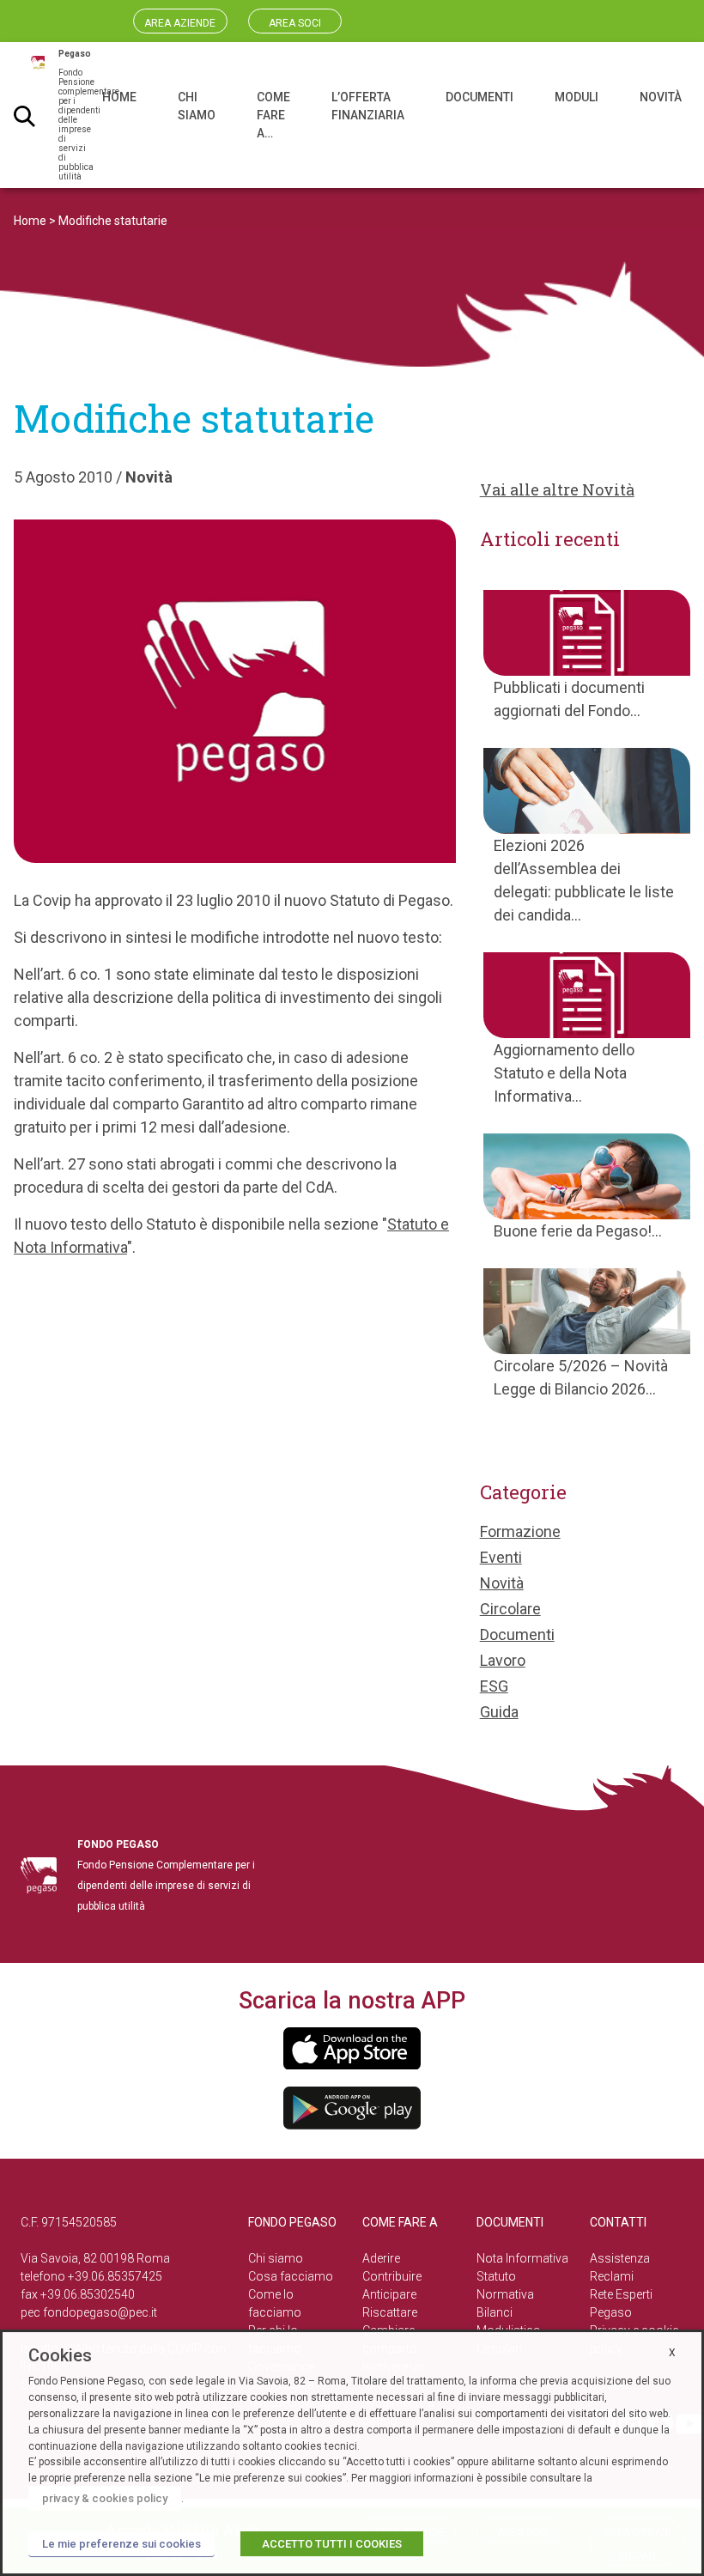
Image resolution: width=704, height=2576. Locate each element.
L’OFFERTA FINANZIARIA (368, 106)
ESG (494, 1686)
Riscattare (390, 2312)
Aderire (381, 2258)
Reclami (612, 2276)
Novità (149, 477)
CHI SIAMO (197, 106)
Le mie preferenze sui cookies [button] (121, 2544)
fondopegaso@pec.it (100, 2312)
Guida (499, 1712)
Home (30, 221)
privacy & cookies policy (105, 2498)
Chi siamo (276, 2258)
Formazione (520, 1531)
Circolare (510, 1609)
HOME (119, 97)
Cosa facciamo (291, 2276)
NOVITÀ (661, 97)
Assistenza (620, 2258)
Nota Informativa (522, 2258)
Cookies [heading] (60, 2355)
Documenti (517, 1634)
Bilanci (495, 2312)
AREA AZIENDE (180, 23)
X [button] (672, 2353)
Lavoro (503, 1660)
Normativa (505, 2294)
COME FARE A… (273, 115)
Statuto (496, 2276)
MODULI (577, 97)
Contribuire (392, 2276)
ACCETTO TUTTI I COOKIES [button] (332, 2544)
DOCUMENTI (479, 97)
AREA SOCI (295, 23)
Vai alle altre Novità (557, 489)
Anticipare (389, 2294)
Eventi (501, 1557)
